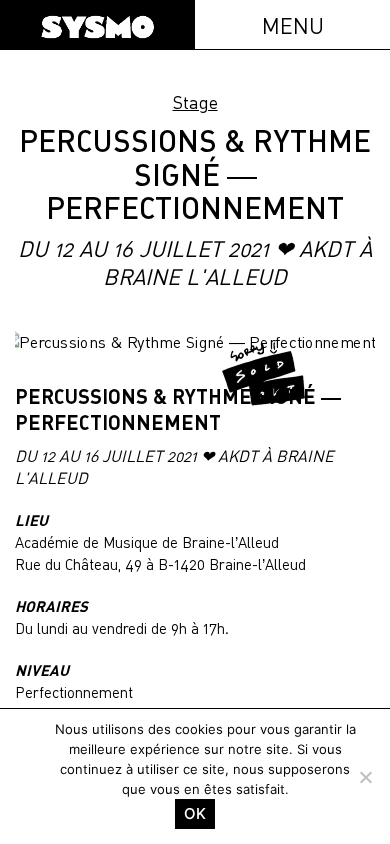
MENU (293, 25)
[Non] (365, 777)
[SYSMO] (97, 27)
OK (195, 813)
